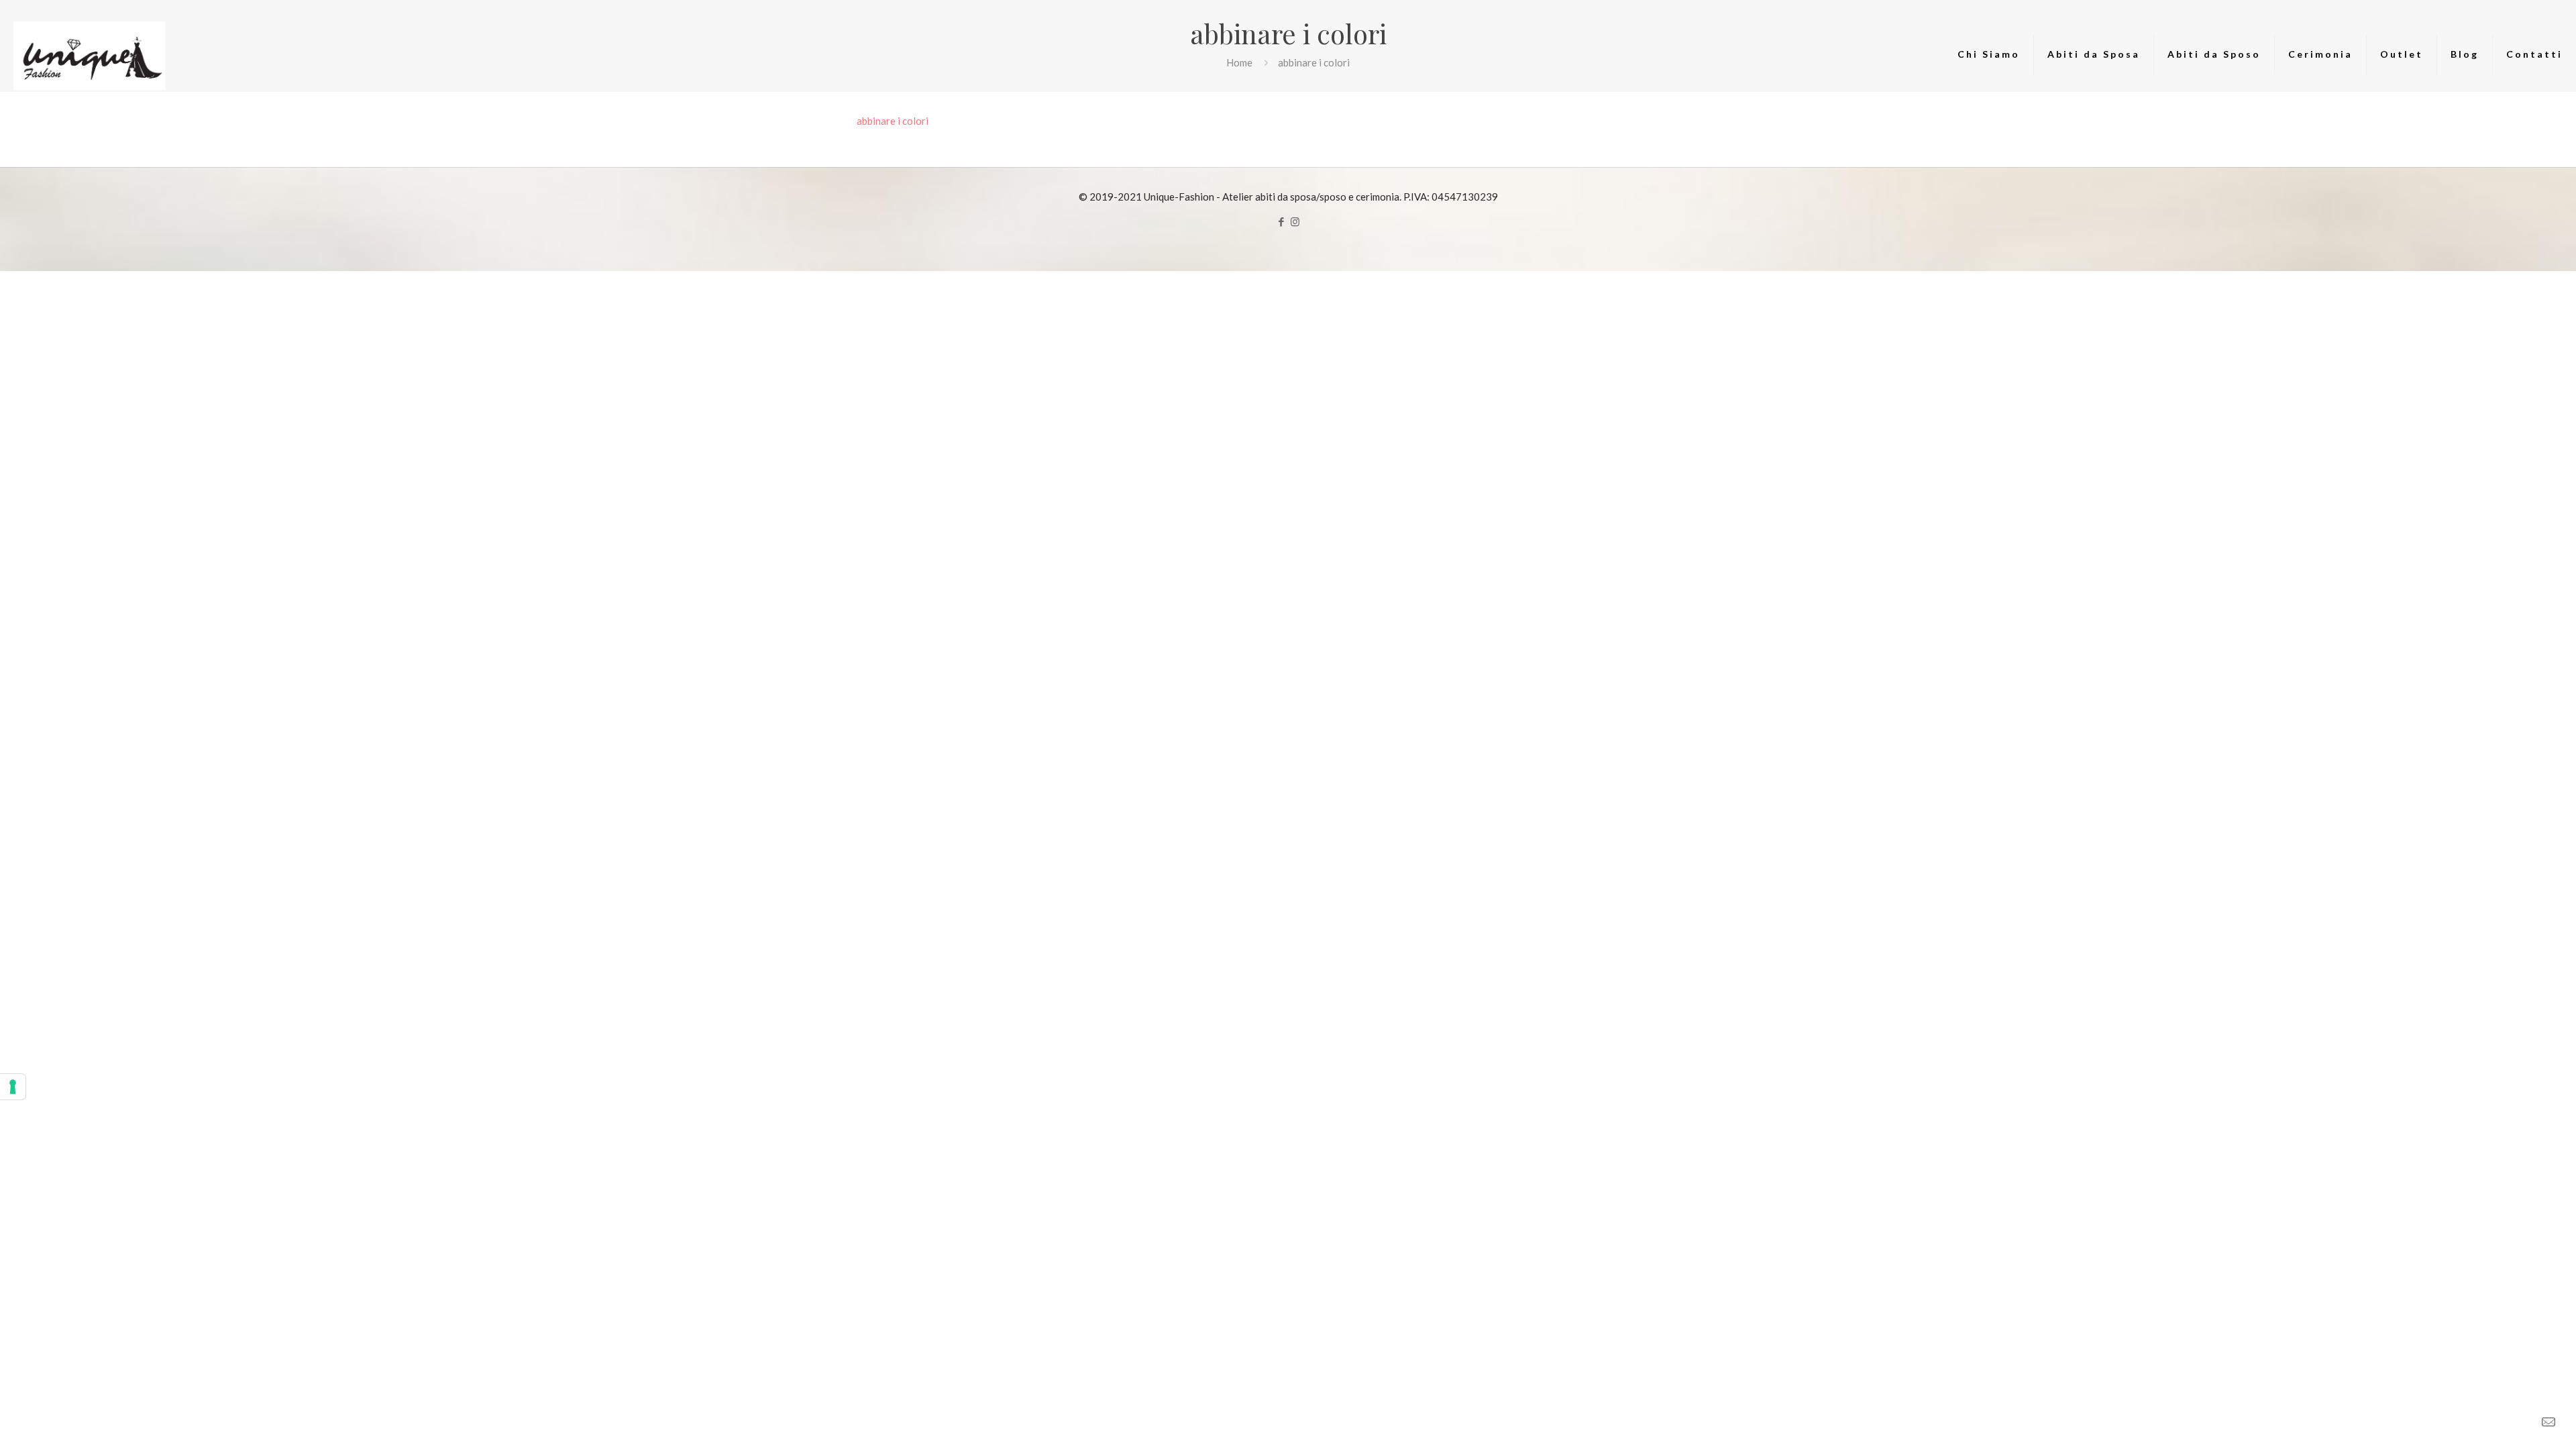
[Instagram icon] (1295, 221)
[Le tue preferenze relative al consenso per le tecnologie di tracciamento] (13, 1087)
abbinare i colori (893, 121)
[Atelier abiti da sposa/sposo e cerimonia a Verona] (89, 54)
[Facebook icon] (1281, 221)
